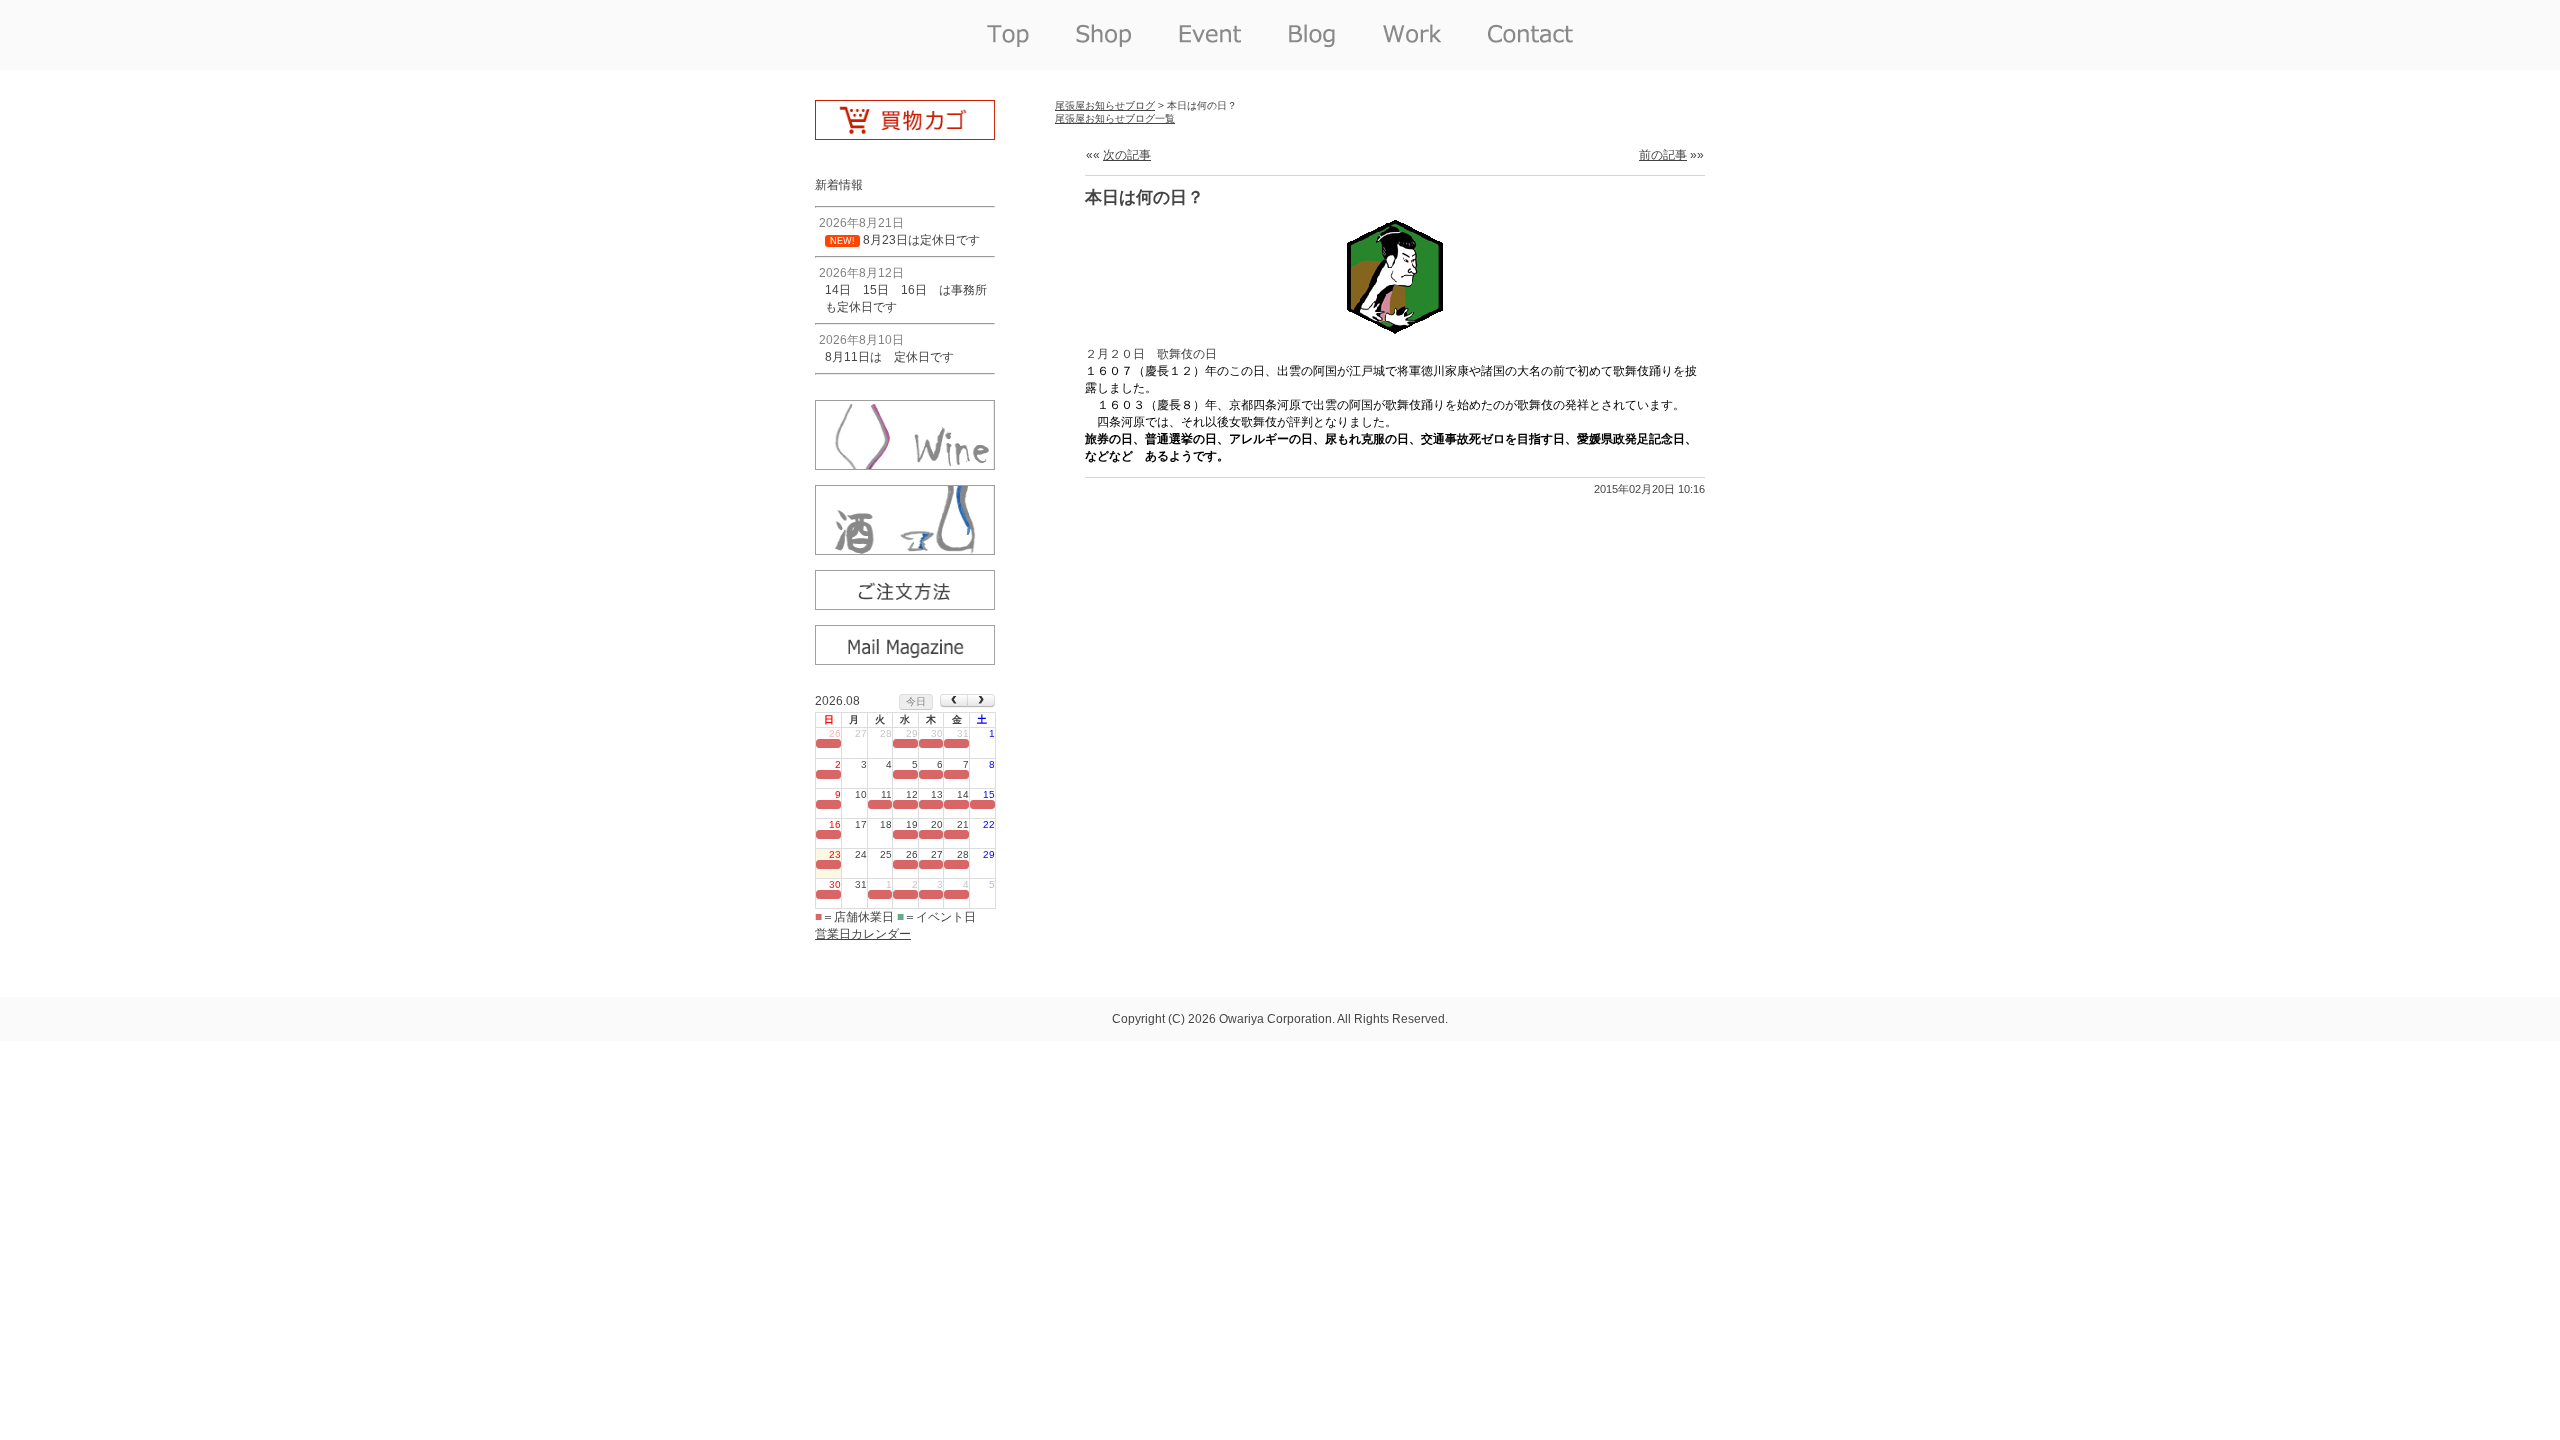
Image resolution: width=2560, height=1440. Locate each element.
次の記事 (1127, 155)
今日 (916, 701)
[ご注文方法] (905, 603)
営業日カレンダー (863, 934)
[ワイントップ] (905, 463)
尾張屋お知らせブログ (1105, 105)
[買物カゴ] (905, 133)
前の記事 (1663, 155)
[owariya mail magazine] (905, 658)
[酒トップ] (905, 548)
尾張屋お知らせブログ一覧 (1115, 118)
